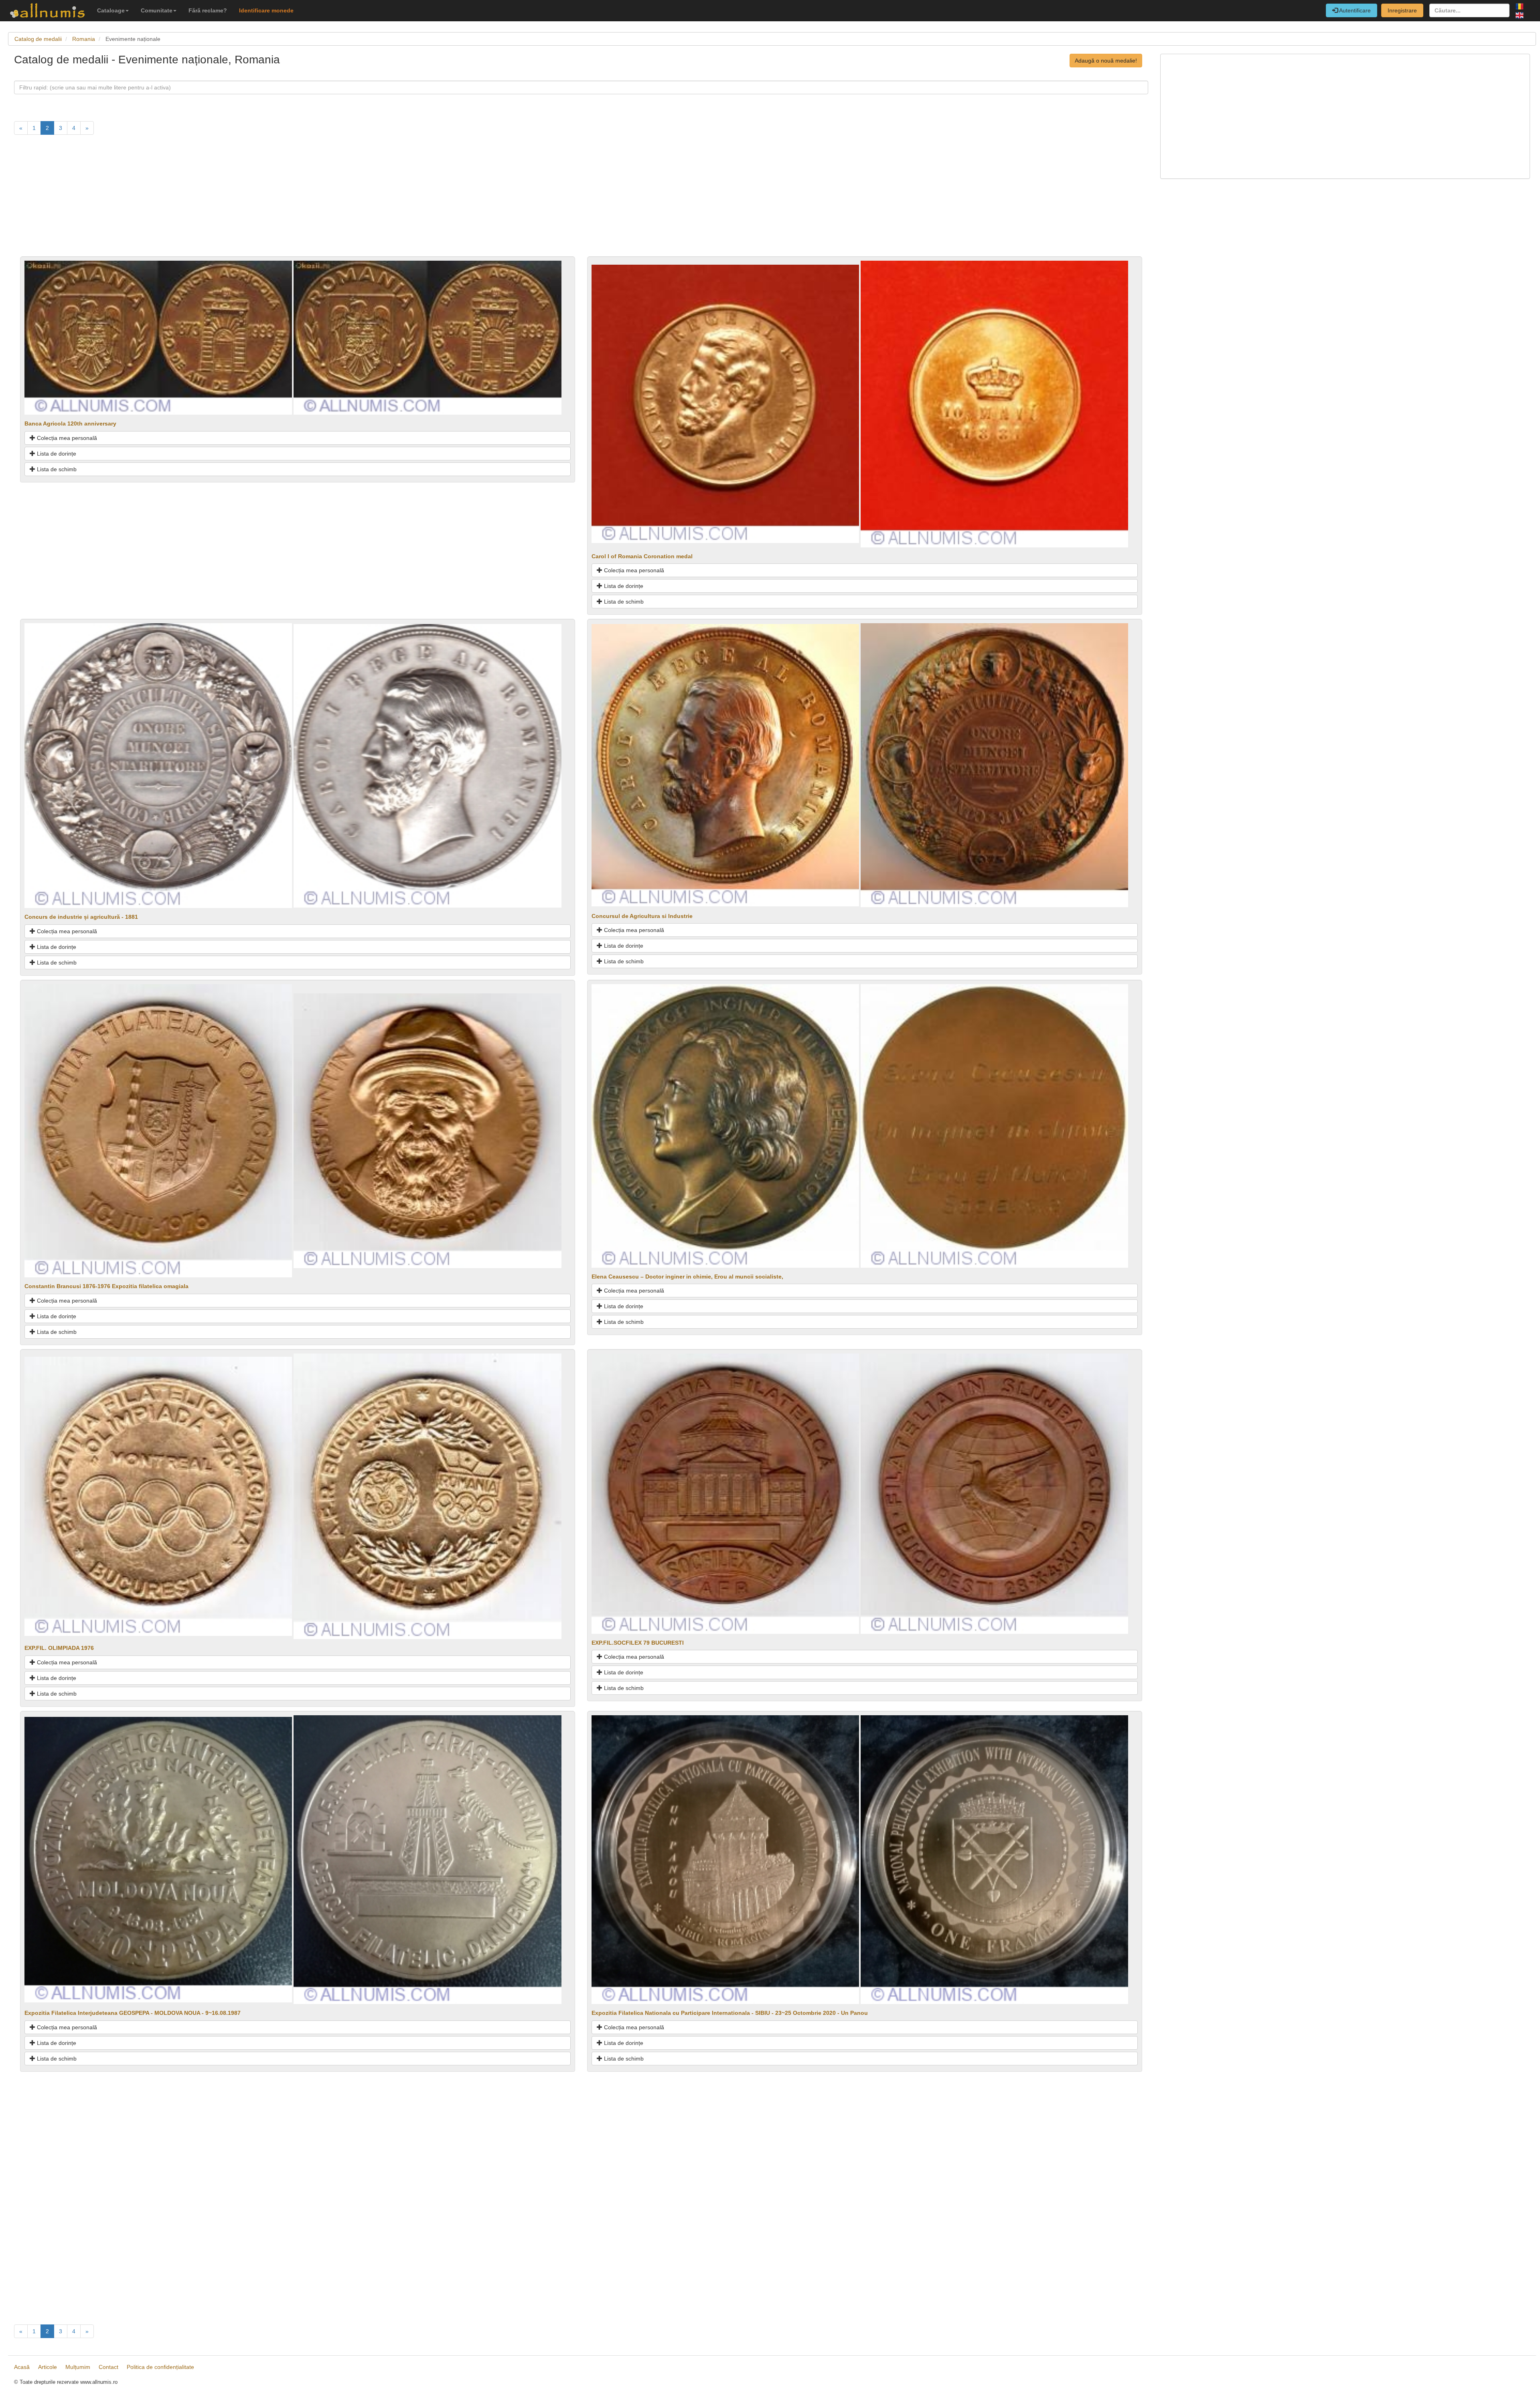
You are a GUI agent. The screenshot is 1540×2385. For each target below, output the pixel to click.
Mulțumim (78, 2367)
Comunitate (157, 10)
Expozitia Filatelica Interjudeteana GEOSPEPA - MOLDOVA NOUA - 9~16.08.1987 (133, 2013)
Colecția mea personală (66, 438)
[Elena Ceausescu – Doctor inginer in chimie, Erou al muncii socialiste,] (725, 1125)
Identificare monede (266, 10)
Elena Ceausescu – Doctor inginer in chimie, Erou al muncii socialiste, (687, 1277)
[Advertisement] (255, 200)
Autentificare (1354, 10)
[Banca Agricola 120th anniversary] (158, 337)
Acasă (22, 2367)
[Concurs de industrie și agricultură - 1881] (158, 765)
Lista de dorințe (56, 454)
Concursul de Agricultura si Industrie (642, 916)
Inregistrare (1402, 10)
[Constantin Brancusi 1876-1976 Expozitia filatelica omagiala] (158, 1130)
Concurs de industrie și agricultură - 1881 (81, 917)
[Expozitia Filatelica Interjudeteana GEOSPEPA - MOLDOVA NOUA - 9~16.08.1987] (158, 1859)
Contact (108, 2367)
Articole (48, 2367)
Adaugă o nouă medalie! (1106, 61)
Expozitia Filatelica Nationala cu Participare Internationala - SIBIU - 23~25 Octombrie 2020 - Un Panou (730, 2013)
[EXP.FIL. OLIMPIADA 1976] (158, 1496)
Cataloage (111, 10)
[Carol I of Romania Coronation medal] (725, 403)
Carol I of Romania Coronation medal (642, 556)
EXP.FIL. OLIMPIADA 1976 (59, 1648)
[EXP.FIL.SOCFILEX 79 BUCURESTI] (725, 1493)
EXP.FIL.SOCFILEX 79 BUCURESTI (638, 1643)
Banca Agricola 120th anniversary (70, 424)
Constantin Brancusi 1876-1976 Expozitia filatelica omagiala (106, 1286)
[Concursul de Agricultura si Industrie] (725, 765)
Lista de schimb (56, 469)
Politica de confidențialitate (160, 2367)
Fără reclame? (208, 10)
